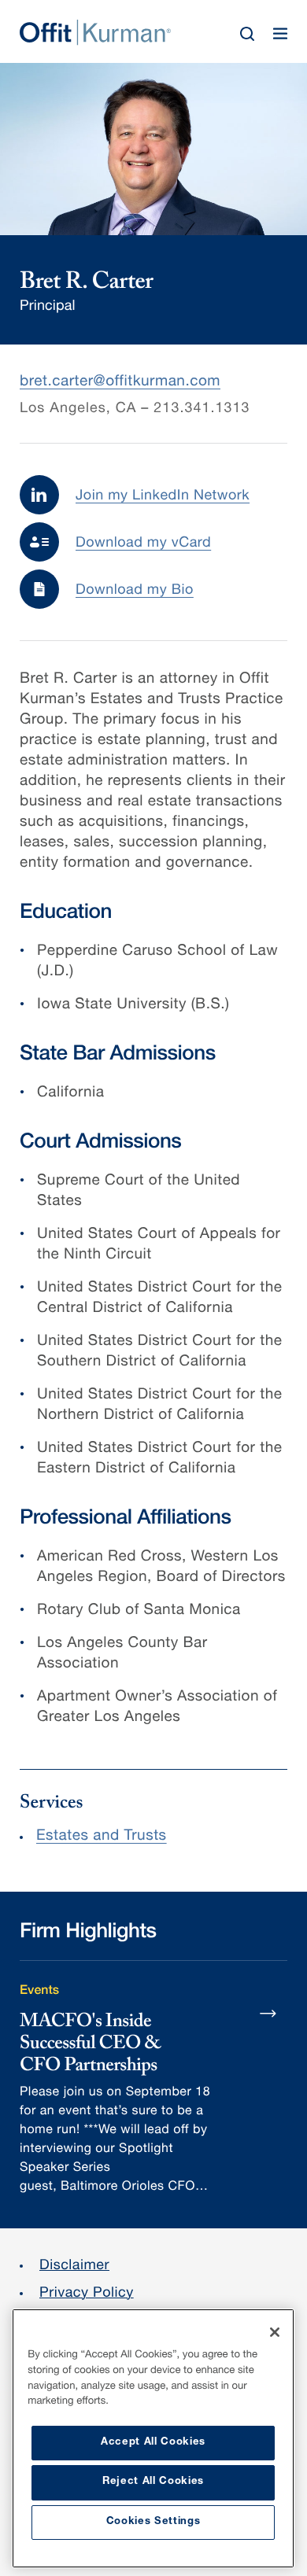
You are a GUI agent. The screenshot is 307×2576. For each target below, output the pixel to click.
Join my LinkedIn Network (163, 497)
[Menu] (280, 34)
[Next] (268, 2013)
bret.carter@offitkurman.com (120, 383)
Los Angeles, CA (78, 410)
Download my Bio (135, 591)
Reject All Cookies (153, 2482)
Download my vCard (143, 544)
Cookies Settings (153, 2522)
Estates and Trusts (102, 1837)
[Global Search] (247, 34)
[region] (153, 2438)
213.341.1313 (202, 410)
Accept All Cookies (153, 2443)
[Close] (275, 2332)
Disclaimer (74, 2267)
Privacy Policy (87, 2294)
